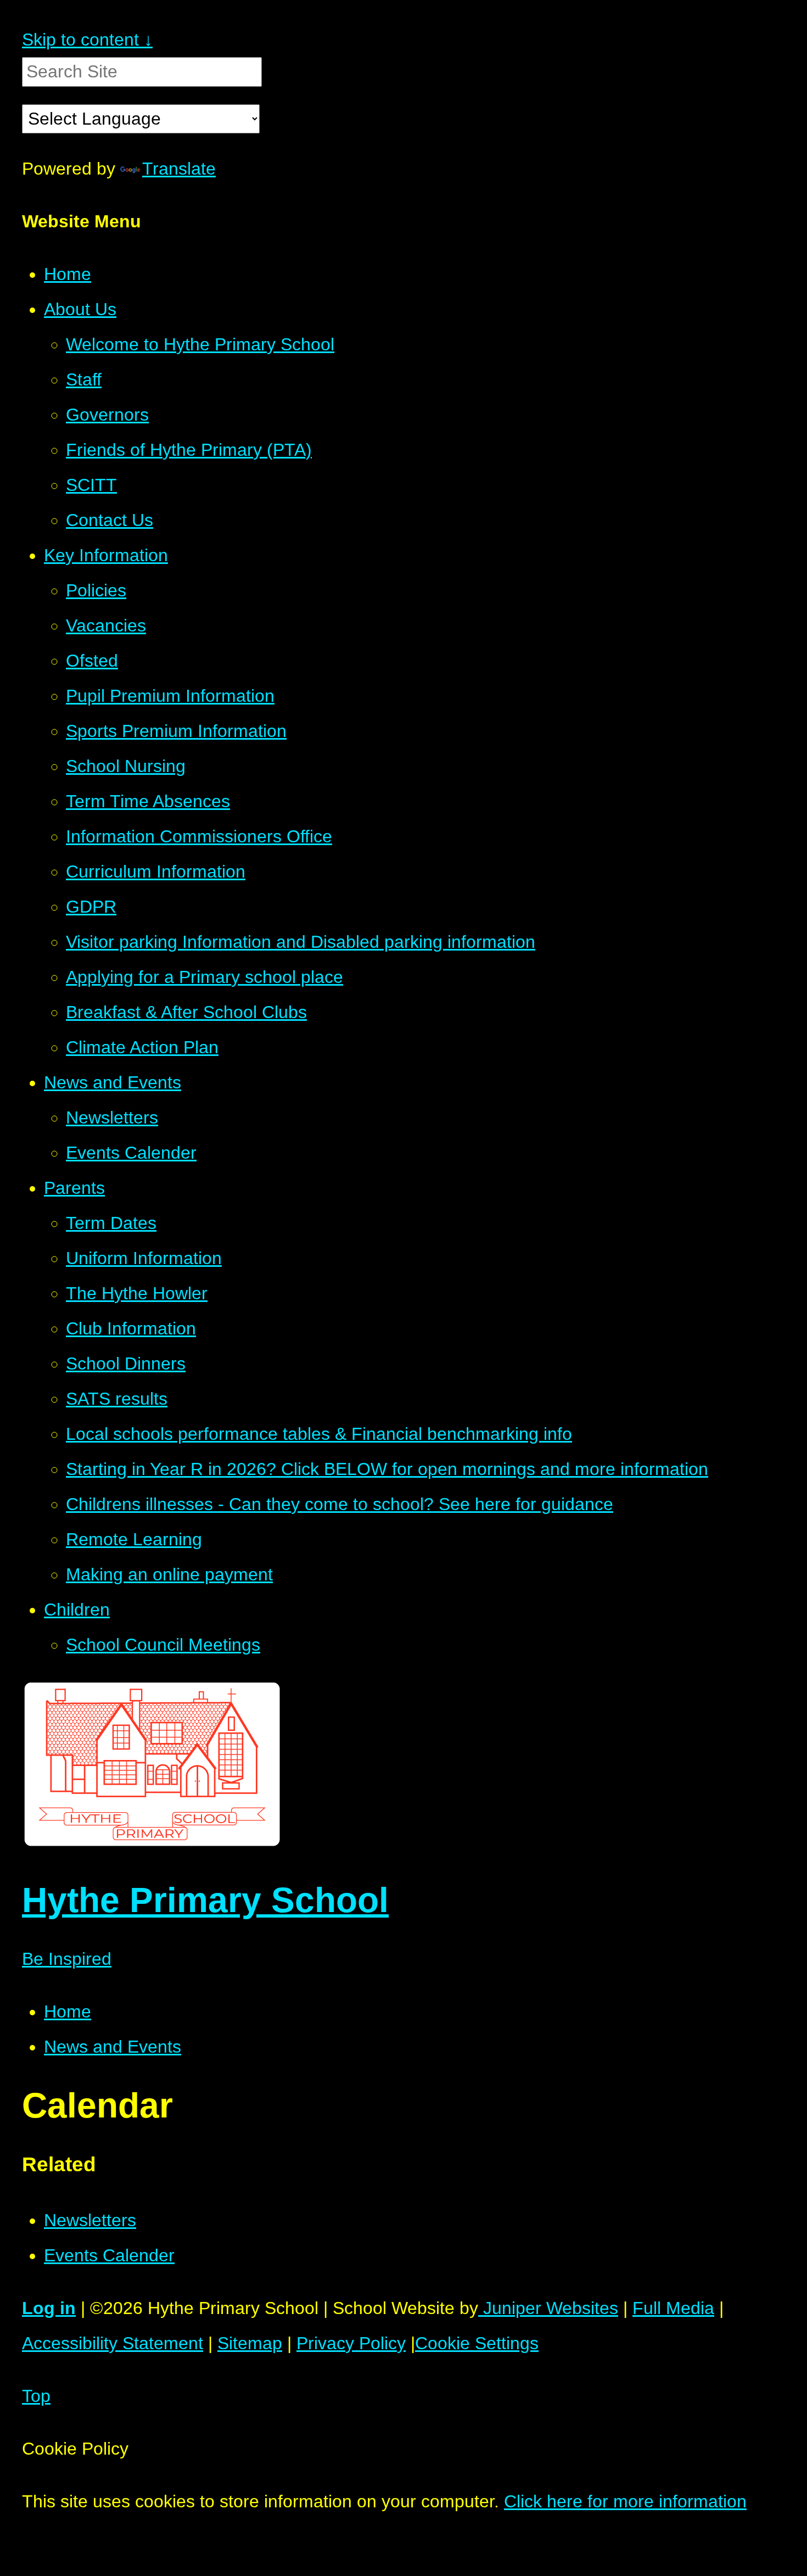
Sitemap (250, 2343)
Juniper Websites (548, 2308)
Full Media (673, 2308)
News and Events (113, 2047)
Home (68, 2011)
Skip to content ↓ (87, 40)
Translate (179, 169)
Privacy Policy (351, 2343)
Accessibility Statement (113, 2343)
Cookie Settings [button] (477, 2343)
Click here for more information (625, 2501)
